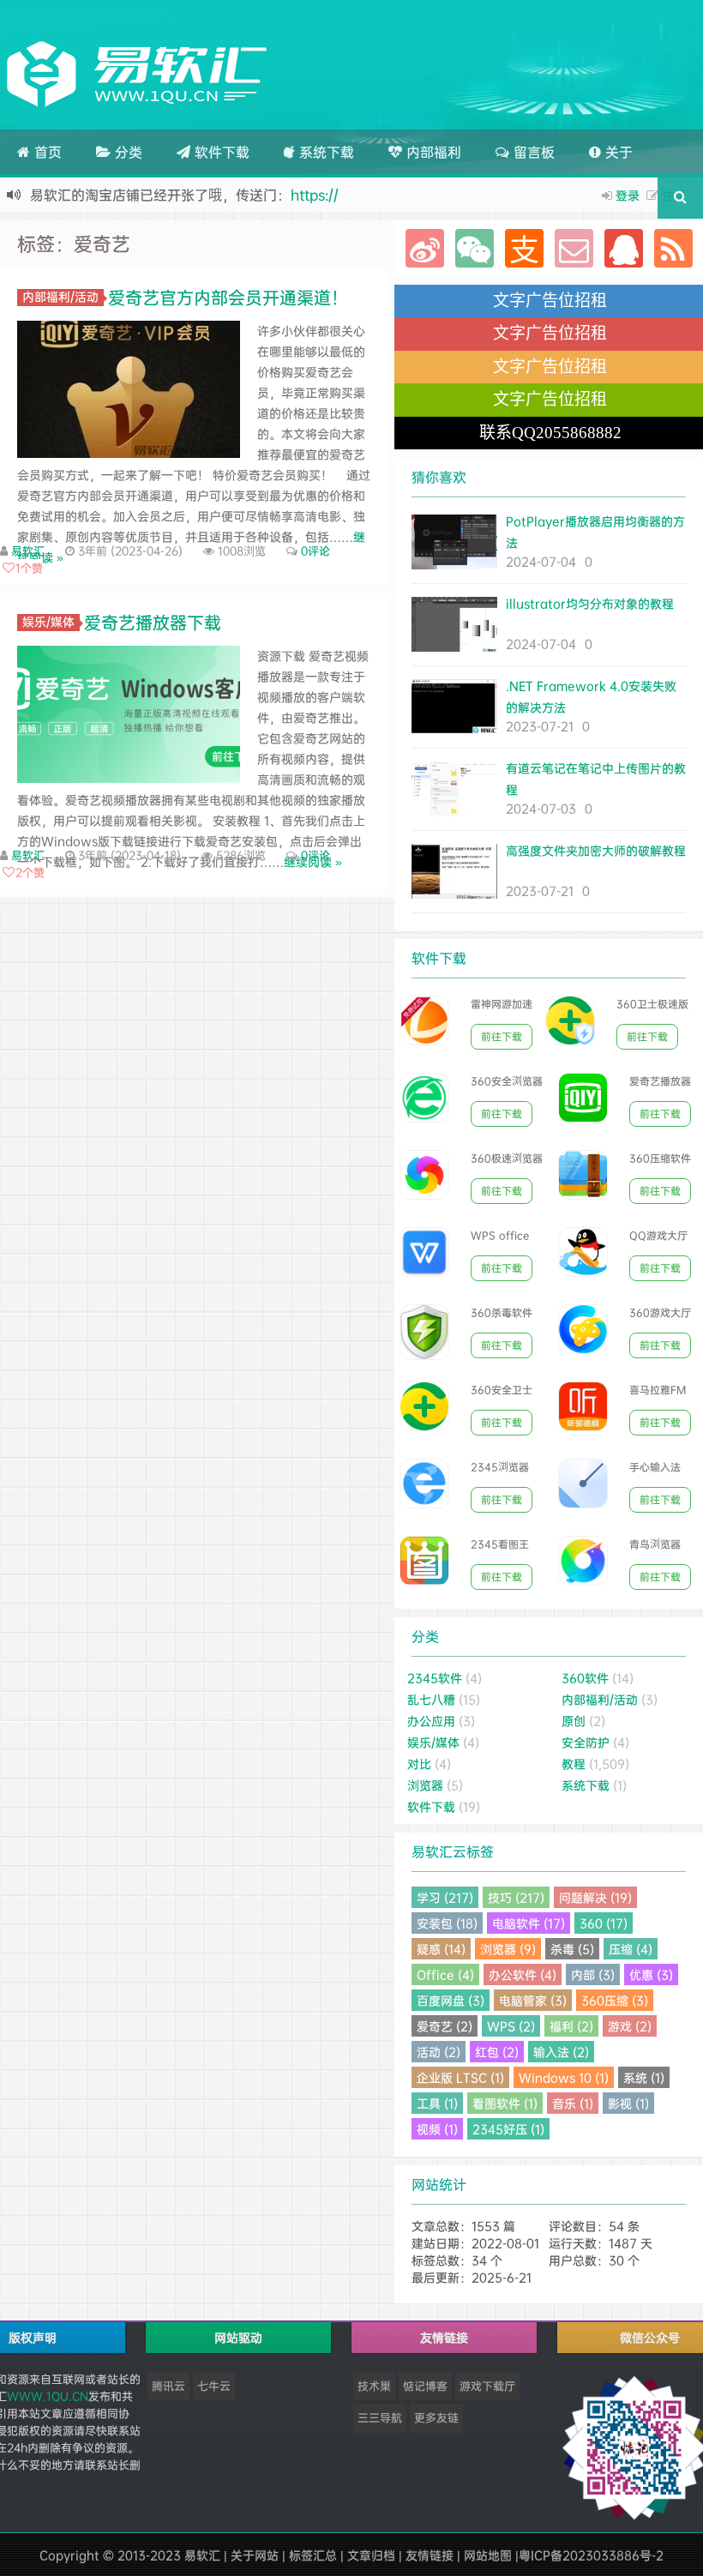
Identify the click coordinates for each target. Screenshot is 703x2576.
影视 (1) (628, 2103)
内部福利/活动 (60, 297)
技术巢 (374, 2386)
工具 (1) (437, 2103)
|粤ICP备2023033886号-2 (589, 2555)
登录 (628, 195)
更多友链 (436, 2417)
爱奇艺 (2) (445, 2026)
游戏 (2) (630, 2026)
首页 (46, 152)
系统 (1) (644, 2077)
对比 (419, 1763)
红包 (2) (497, 2052)
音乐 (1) (573, 2103)
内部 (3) (593, 1974)
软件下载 (220, 152)
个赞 (29, 568)
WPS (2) (511, 2026)
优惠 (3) (651, 1974)
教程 (574, 1763)
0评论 (315, 551)
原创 (574, 1721)
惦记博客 (425, 2386)
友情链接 (430, 2555)
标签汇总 (313, 2555)
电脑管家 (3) (533, 2000)
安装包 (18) (447, 1923)
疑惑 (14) (441, 1949)
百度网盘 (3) (451, 2000)
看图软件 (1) (505, 2103)
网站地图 (488, 2555)
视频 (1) (437, 2129)
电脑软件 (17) (529, 1923)
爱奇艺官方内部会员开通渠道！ (228, 297)
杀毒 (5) (572, 1949)
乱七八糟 (431, 1699)
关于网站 (255, 2555)
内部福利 (432, 152)
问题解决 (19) (595, 1897)
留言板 (532, 152)
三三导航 (380, 2417)
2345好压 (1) (508, 2129)
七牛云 (214, 2386)
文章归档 (371, 2555)
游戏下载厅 (487, 2386)
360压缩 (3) (615, 2000)
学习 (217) (445, 1897)
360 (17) (604, 1923)
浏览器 (425, 1785)
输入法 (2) (561, 2052)
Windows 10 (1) (564, 2077)
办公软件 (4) (523, 1974)
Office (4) (445, 1974)
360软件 (585, 1678)
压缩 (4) (631, 1949)
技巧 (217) (516, 1897)
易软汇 (28, 551)
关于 (617, 152)
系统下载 (324, 152)
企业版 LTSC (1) (460, 2077)
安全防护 (586, 1742)
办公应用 (431, 1721)
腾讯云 (168, 2386)
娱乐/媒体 (48, 622)
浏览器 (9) (508, 1949)
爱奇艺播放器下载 (153, 622)
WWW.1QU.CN (48, 2396)
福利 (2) (571, 2026)
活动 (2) (439, 2052)
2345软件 (435, 1678)
